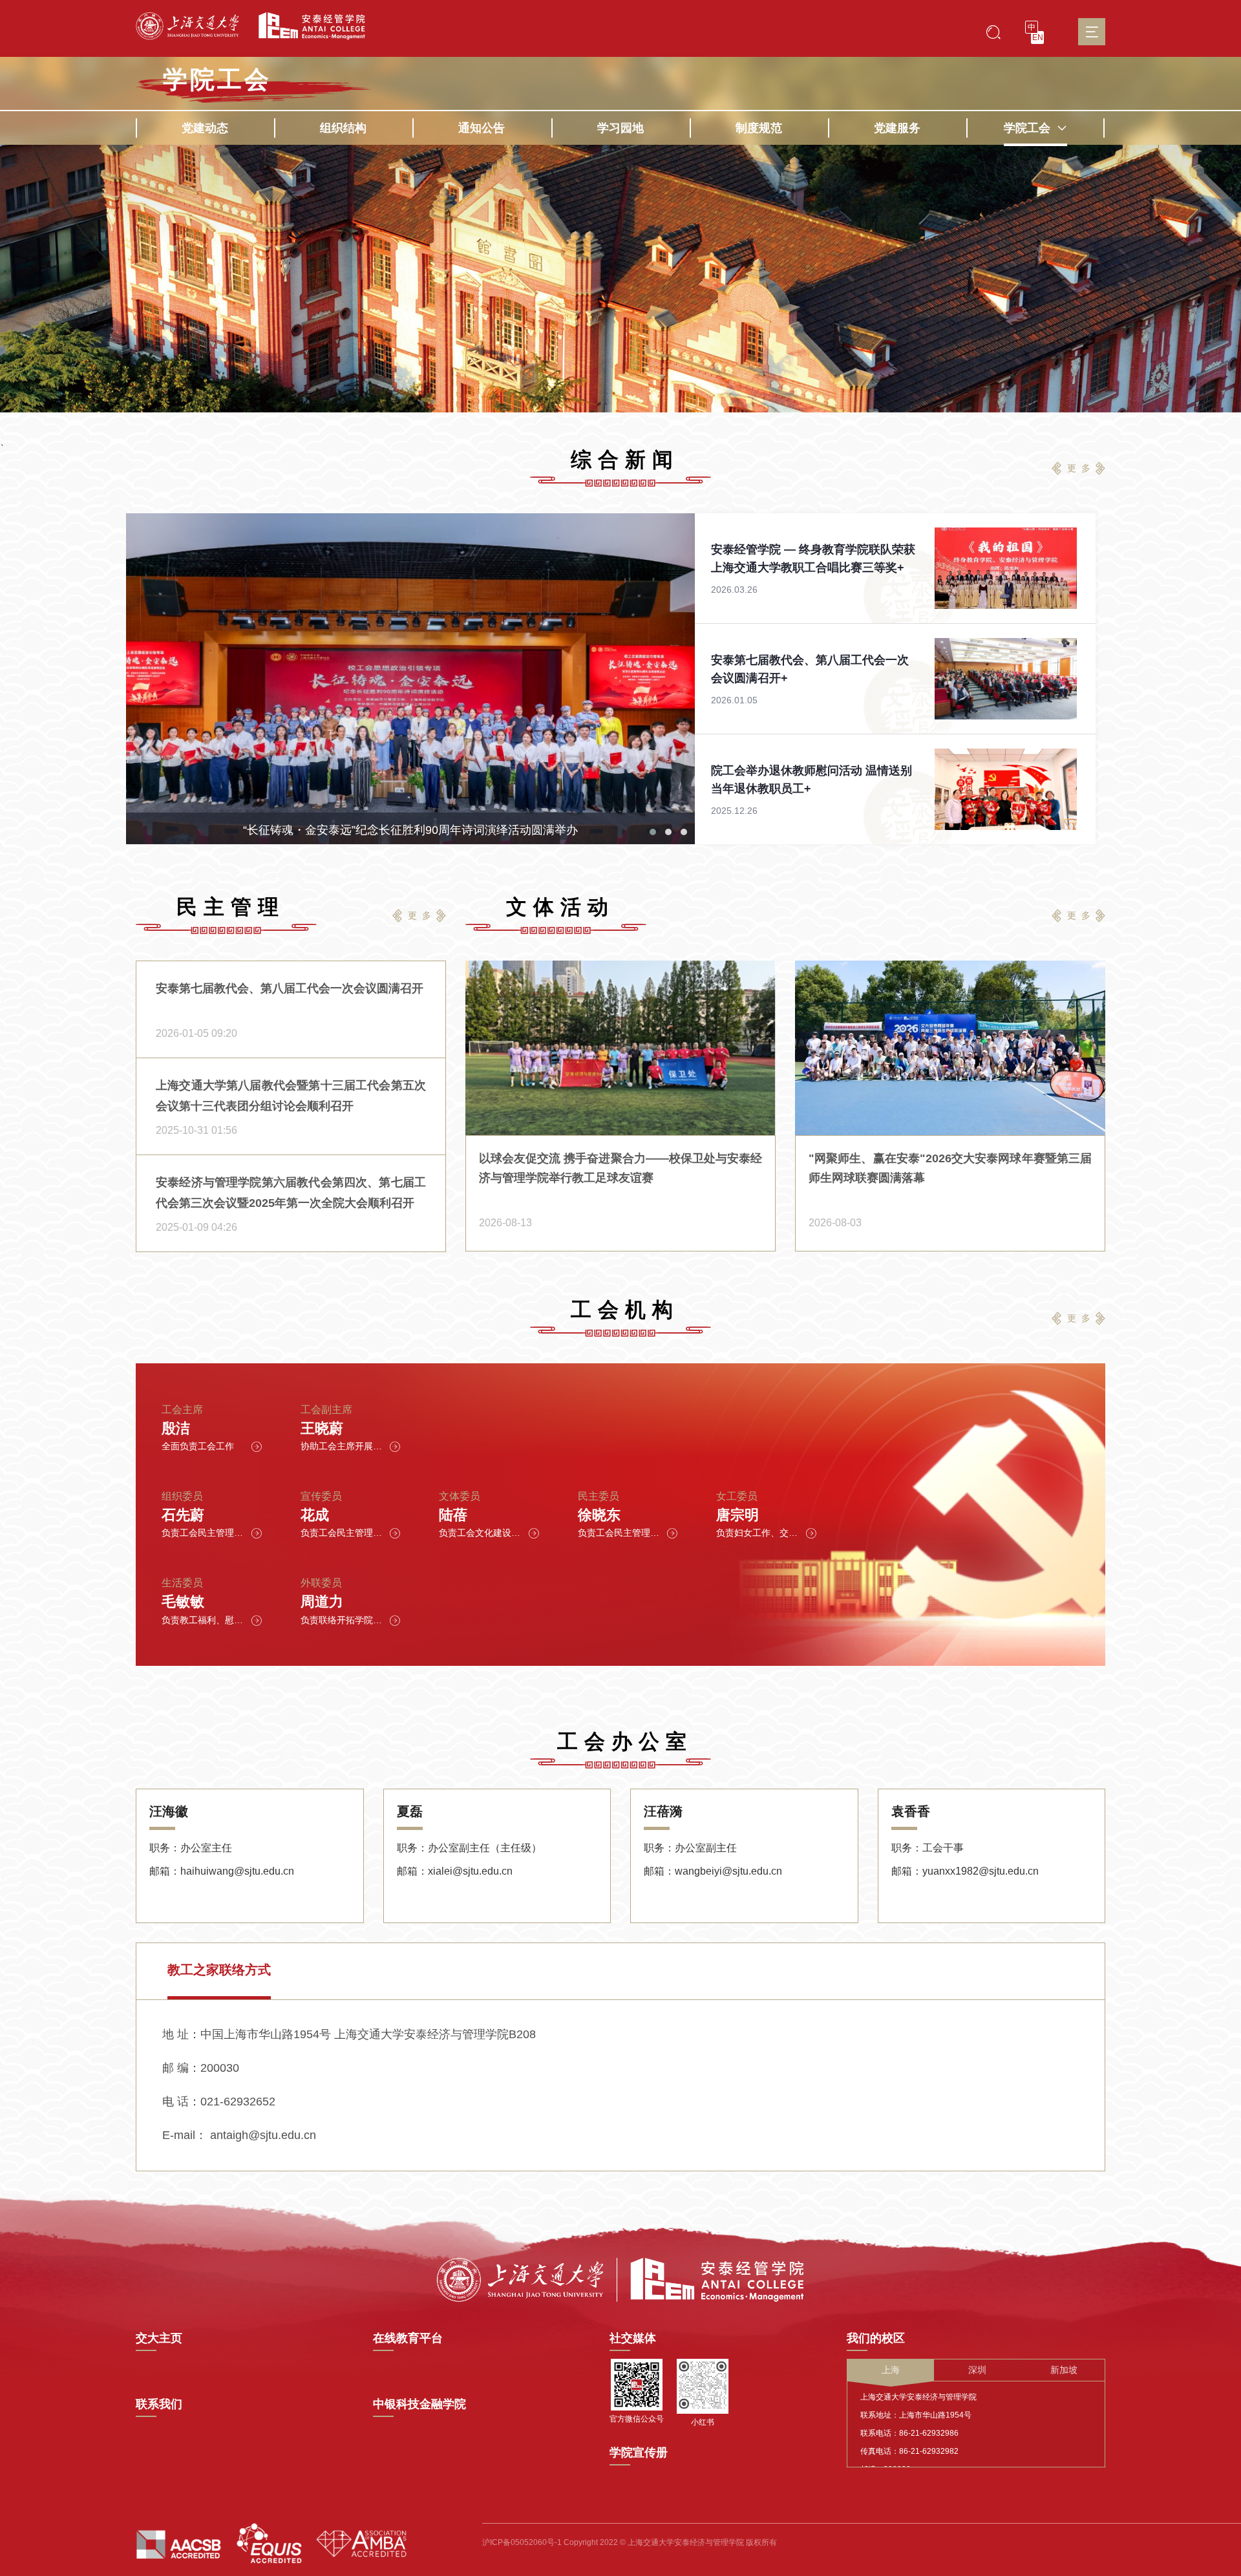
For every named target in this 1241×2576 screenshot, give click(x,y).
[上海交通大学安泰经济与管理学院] (620, 2279)
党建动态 (205, 128)
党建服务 (897, 128)
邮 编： (181, 2068)
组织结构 (343, 128)
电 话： (181, 2102)
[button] (653, 832)
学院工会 (1027, 128)
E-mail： (185, 2135)
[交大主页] (187, 26)
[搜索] (993, 31)
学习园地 (620, 128)
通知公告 (482, 128)
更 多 (1079, 468)
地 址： (181, 2034)
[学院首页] (307, 26)
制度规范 (759, 128)
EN (1038, 37)
